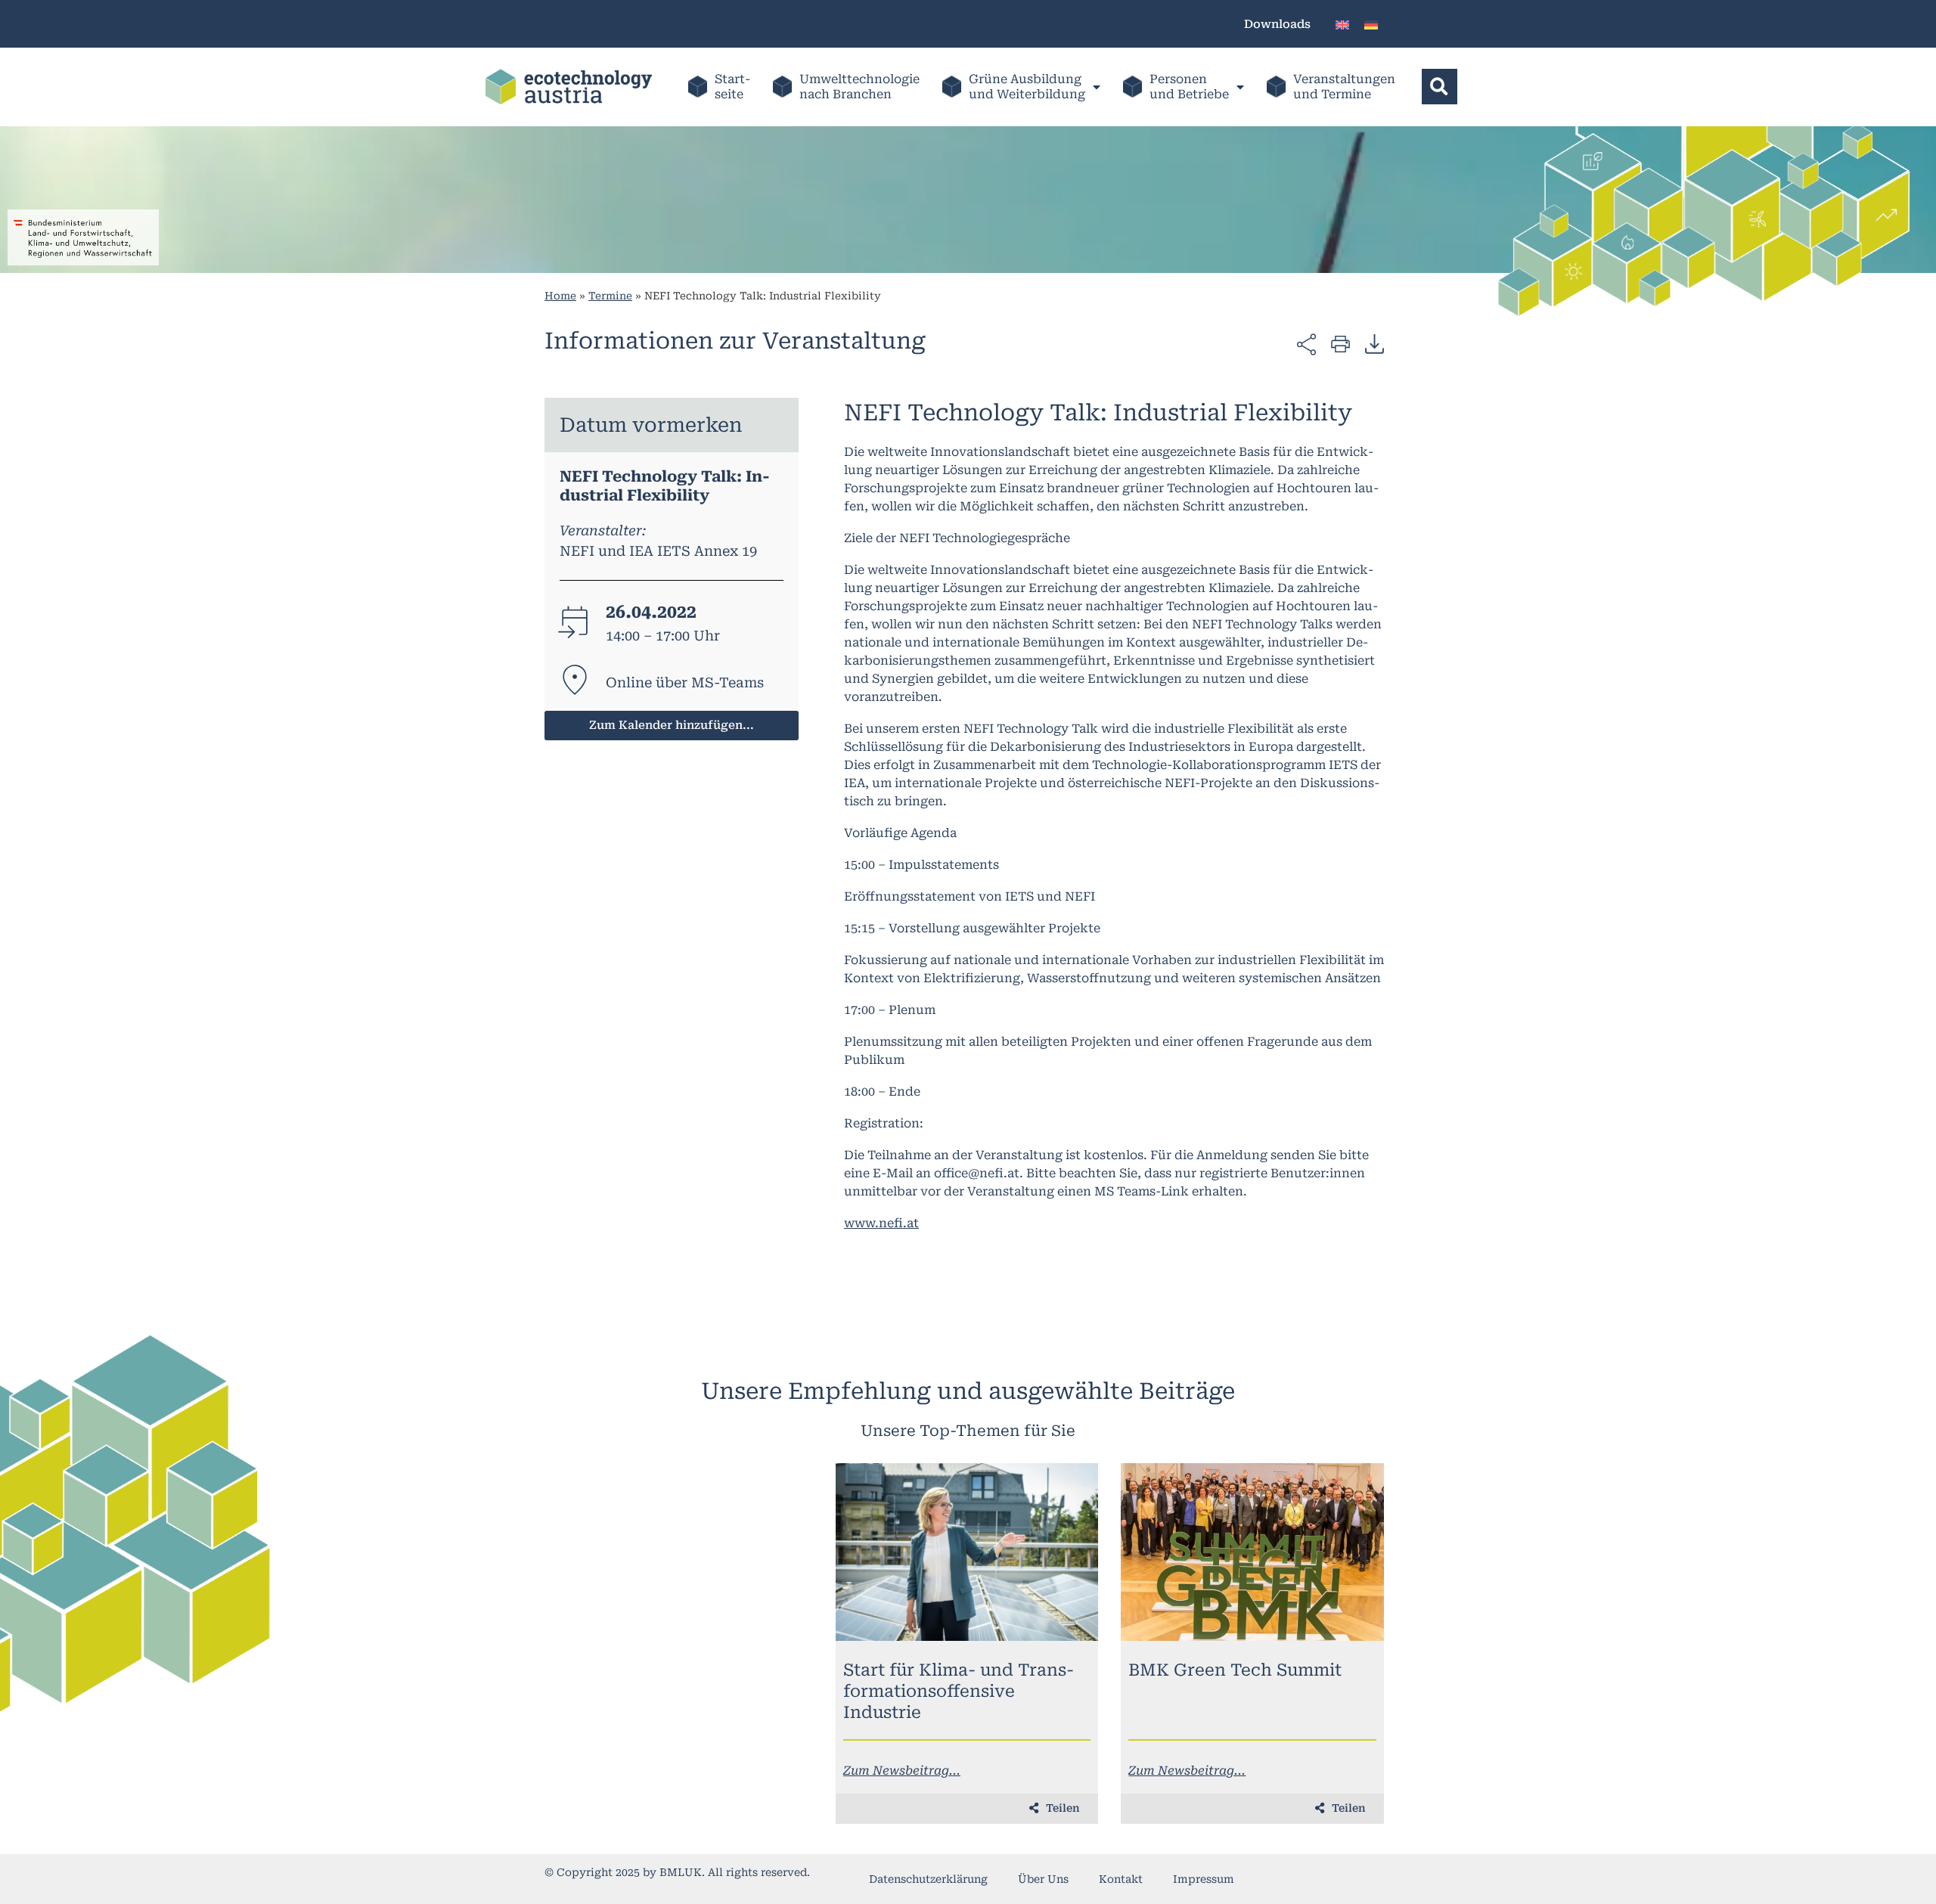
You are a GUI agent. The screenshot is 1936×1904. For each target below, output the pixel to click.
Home (560, 296)
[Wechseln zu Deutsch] (1371, 24)
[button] (1440, 87)
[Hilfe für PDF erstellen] (1374, 343)
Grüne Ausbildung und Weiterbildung (1027, 87)
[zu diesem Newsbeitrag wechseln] (967, 1552)
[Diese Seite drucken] (1340, 343)
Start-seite (732, 87)
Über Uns (1043, 1879)
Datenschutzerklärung (928, 1879)
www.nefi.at (881, 1223)
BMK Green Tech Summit (1235, 1670)
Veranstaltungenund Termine (1344, 87)
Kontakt (1121, 1879)
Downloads (1277, 24)
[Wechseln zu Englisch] (1342, 24)
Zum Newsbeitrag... (902, 1771)
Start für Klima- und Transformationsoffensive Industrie (959, 1691)
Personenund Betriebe (1189, 87)
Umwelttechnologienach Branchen (859, 87)
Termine (610, 296)
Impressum (1204, 1879)
